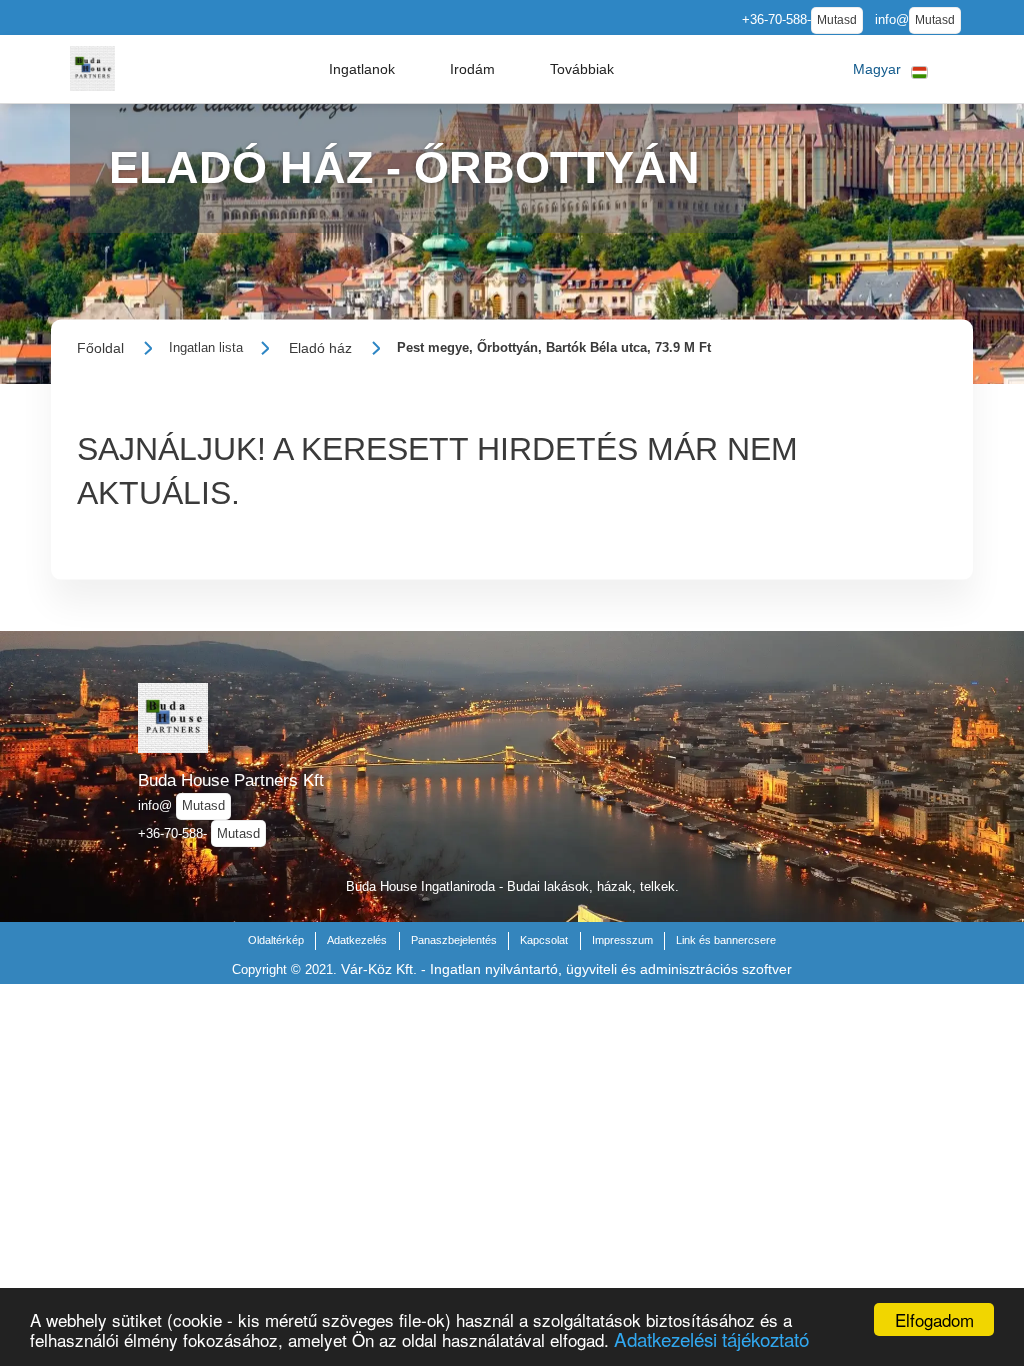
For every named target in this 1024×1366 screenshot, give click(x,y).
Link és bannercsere (726, 940)
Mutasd (837, 20)
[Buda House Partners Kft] (92, 68)
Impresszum (622, 940)
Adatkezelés (357, 940)
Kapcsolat (544, 940)
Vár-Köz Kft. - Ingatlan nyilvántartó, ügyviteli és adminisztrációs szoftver (566, 969)
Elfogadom (934, 1319)
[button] (362, 69)
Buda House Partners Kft (231, 780)
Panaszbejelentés (454, 940)
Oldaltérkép (276, 940)
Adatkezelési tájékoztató (711, 1338)
